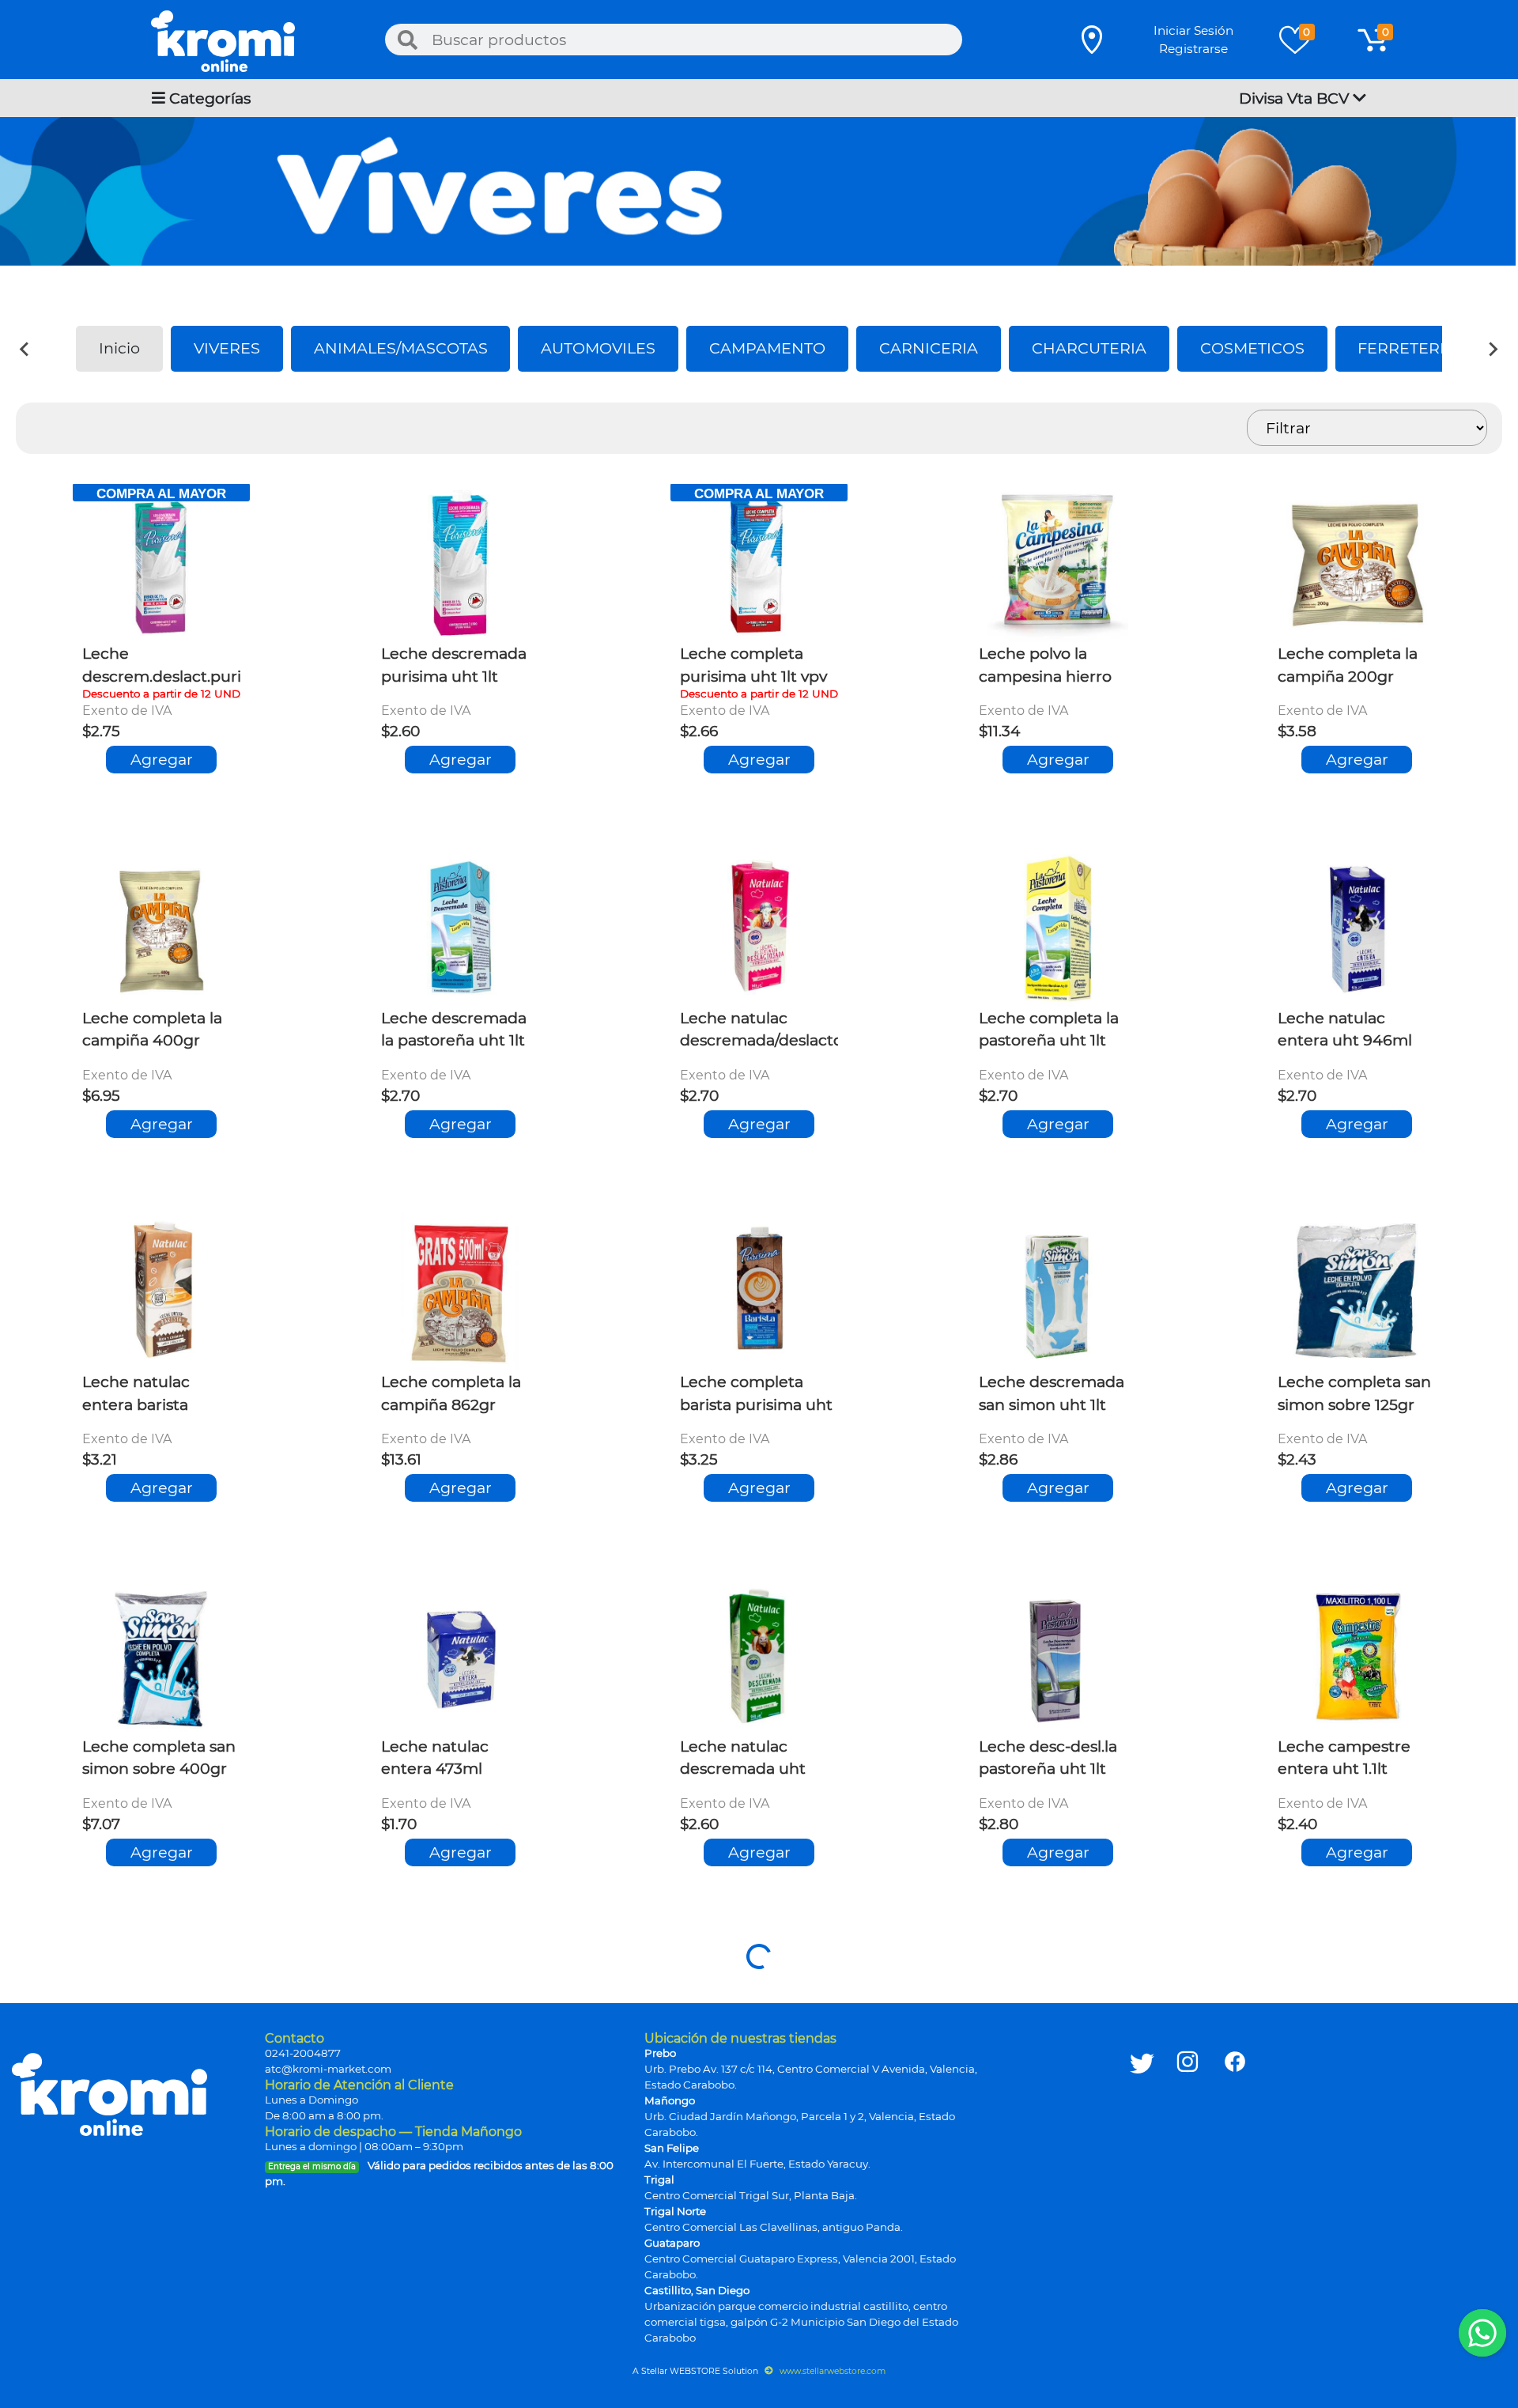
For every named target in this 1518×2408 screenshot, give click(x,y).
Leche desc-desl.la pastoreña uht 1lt (1048, 1758)
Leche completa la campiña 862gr (451, 1393)
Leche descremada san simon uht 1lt (1052, 1393)
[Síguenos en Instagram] (1188, 2181)
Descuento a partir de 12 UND (161, 694)
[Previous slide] (25, 349)
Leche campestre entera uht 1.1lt (1344, 1758)
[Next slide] (1493, 349)
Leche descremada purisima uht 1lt (454, 665)
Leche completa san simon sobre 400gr (159, 1758)
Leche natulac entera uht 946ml (1345, 1029)
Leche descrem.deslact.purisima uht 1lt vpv (179, 667)
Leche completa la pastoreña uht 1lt (1049, 1029)
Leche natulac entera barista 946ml (136, 1395)
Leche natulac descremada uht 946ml (743, 1760)
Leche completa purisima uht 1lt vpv (753, 665)
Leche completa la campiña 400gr (152, 1029)
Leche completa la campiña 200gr (1348, 665)
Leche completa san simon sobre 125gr (1354, 1393)
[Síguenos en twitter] (1142, 2181)
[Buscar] (407, 40)
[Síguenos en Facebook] (1235, 2181)
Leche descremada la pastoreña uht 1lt (454, 1029)
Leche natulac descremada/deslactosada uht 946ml (779, 1031)
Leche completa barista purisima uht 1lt (756, 1395)
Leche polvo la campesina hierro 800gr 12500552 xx (1049, 667)
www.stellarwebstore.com (831, 2371)
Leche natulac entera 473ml (435, 1758)
